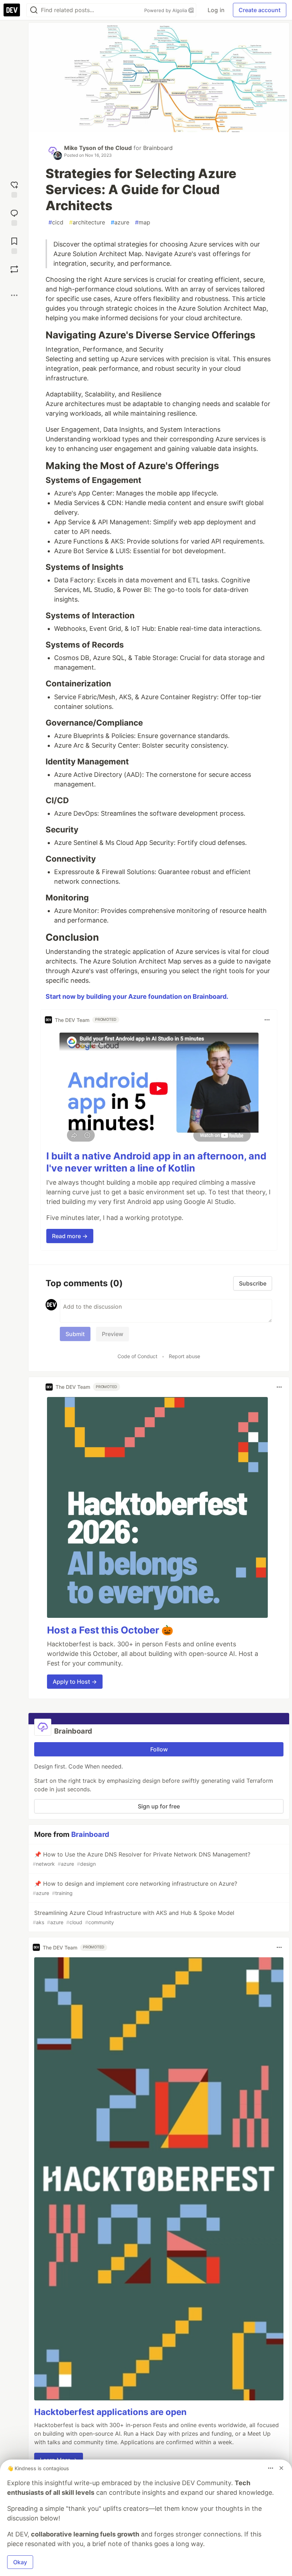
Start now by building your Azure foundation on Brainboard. (137, 996)
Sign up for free (159, 1806)
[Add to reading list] (14, 245)
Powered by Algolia (166, 10)
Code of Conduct (137, 1356)
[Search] (34, 10)
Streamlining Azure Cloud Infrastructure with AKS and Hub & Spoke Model (134, 1917)
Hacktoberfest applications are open (110, 2412)
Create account (260, 10)
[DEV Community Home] (12, 10)
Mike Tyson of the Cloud (98, 148)
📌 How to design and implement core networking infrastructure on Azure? (135, 1888)
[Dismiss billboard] (281, 2468)
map (143, 222)
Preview (113, 1334)
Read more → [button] (70, 1236)
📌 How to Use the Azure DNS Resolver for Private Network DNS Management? (142, 1859)
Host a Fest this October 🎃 (110, 1630)
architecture (87, 222)
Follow (159, 1749)
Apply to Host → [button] (75, 1682)
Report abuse (184, 1356)
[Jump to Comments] (14, 217)
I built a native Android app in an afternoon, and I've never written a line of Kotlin (156, 1162)
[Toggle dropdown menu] (267, 1020)
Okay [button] (20, 2562)
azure (120, 222)
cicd (56, 222)
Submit (75, 1334)
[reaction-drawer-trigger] (14, 189)
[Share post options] (14, 295)
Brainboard (158, 148)
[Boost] (14, 269)
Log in (216, 10)
